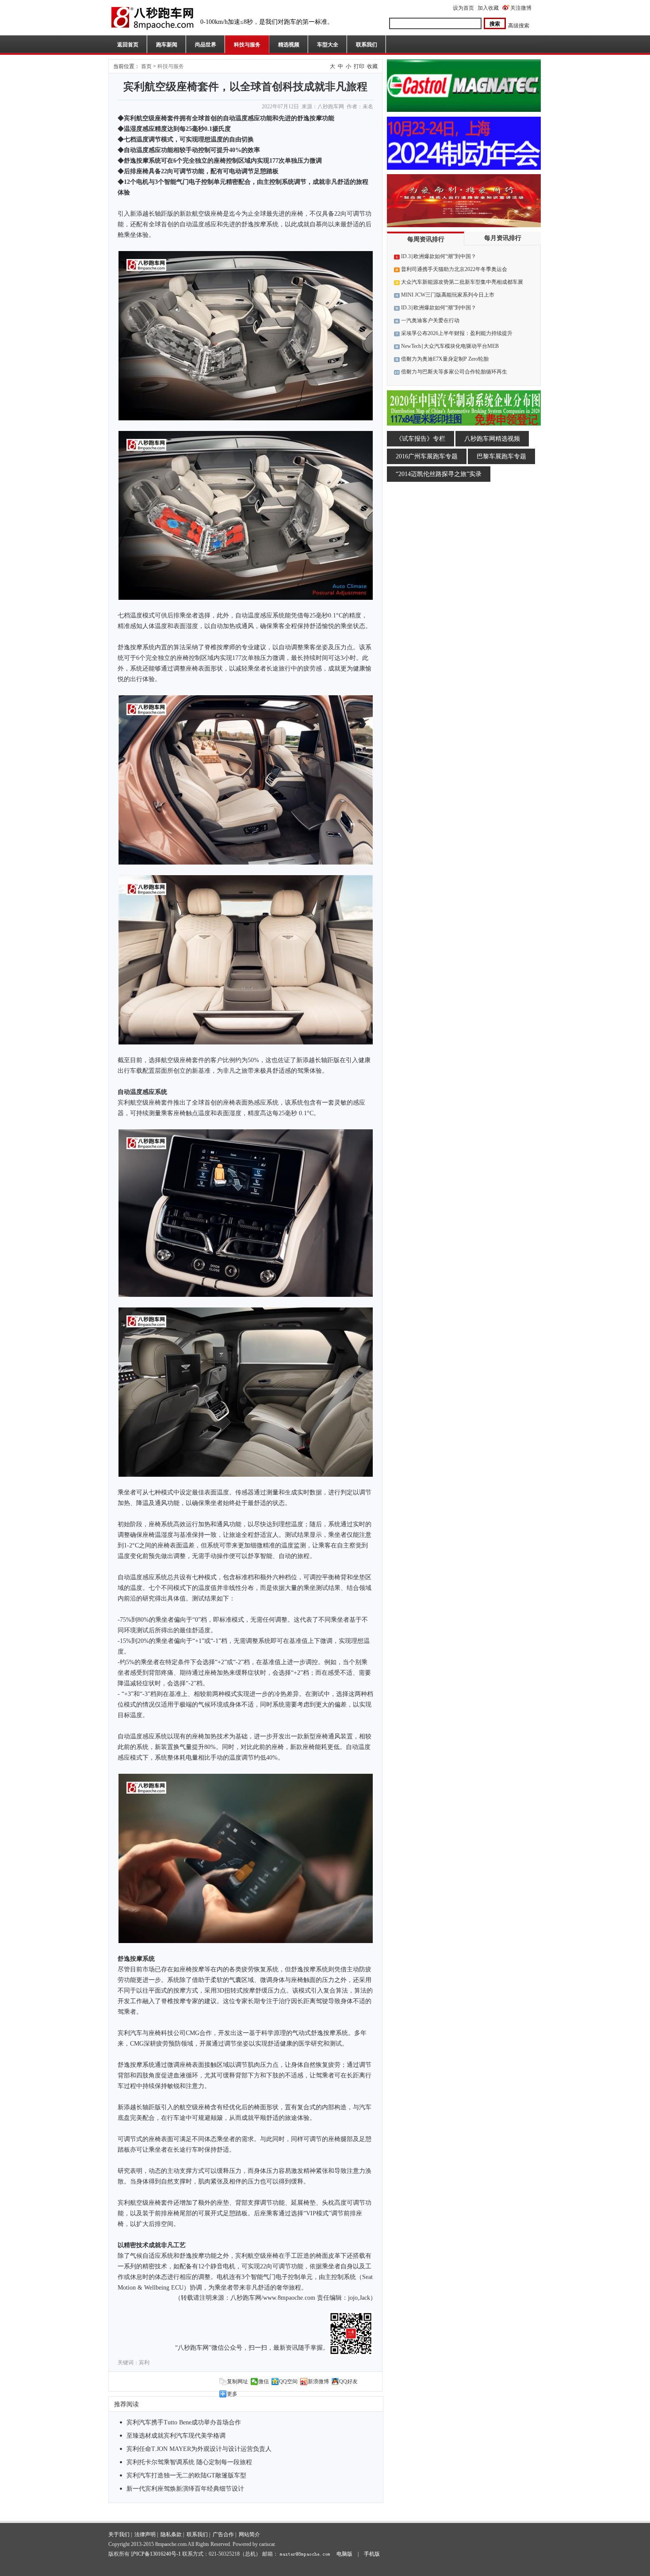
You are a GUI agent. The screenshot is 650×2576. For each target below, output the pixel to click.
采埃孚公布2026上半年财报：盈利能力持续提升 (457, 333)
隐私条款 (171, 2534)
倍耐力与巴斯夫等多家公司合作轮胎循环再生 (454, 372)
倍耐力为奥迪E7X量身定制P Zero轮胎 (445, 359)
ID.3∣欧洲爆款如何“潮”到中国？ (439, 256)
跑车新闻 (167, 45)
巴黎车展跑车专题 (501, 456)
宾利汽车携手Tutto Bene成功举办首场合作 (184, 2422)
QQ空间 (288, 2382)
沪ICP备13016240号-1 (156, 2554)
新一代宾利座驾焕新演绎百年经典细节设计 (185, 2489)
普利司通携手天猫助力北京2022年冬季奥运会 (454, 269)
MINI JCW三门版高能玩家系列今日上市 (448, 295)
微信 (264, 2382)
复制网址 (237, 2382)
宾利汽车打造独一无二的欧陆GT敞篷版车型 (186, 2475)
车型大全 (328, 45)
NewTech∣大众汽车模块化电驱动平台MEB (450, 346)
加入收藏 (488, 8)
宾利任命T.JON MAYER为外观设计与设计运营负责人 (199, 2449)
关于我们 (119, 2534)
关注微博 (521, 8)
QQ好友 (348, 2382)
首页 (146, 66)
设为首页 (463, 8)
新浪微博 (318, 2382)
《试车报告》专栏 (421, 439)
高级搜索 (519, 26)
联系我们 (367, 45)
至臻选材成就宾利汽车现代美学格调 (176, 2436)
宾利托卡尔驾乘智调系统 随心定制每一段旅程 (189, 2462)
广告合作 (223, 2534)
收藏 (372, 66)
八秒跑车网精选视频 (492, 439)
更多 (232, 2394)
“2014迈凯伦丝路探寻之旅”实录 (439, 474)
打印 (359, 66)
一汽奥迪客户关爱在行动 (430, 320)
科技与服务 (247, 45)
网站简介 (249, 2534)
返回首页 (128, 45)
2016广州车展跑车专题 (427, 456)
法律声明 (145, 2534)
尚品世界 (206, 45)
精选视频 (289, 45)
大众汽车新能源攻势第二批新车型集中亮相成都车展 (462, 282)
